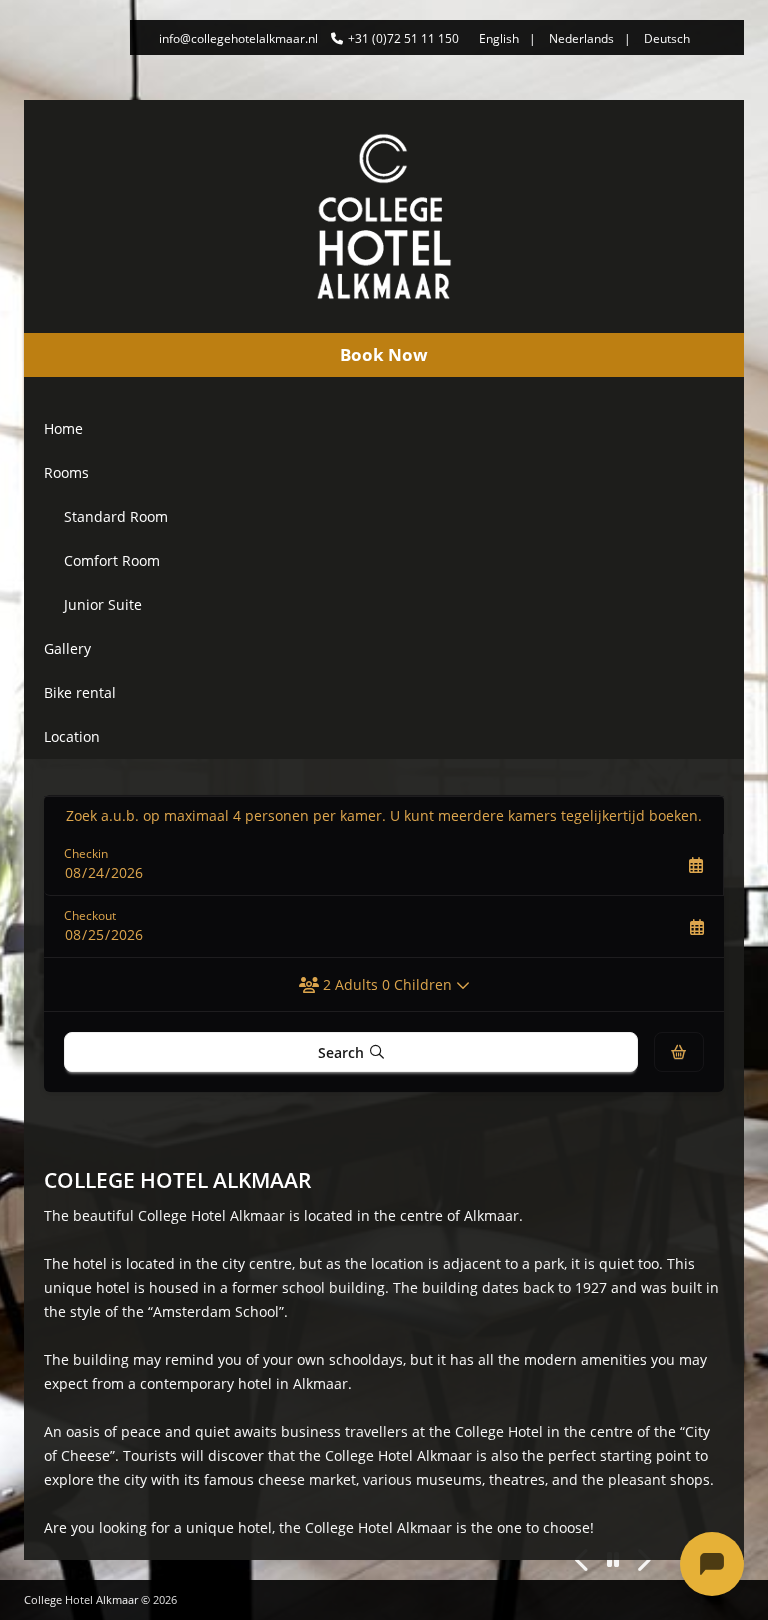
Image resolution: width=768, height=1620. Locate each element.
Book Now (384, 354)
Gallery (67, 648)
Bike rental (80, 692)
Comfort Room (112, 560)
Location (72, 736)
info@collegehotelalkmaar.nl (238, 38)
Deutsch (667, 38)
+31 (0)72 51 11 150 (403, 38)
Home (63, 428)
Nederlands (581, 38)
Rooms (66, 472)
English (499, 38)
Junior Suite (103, 604)
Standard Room (116, 516)
